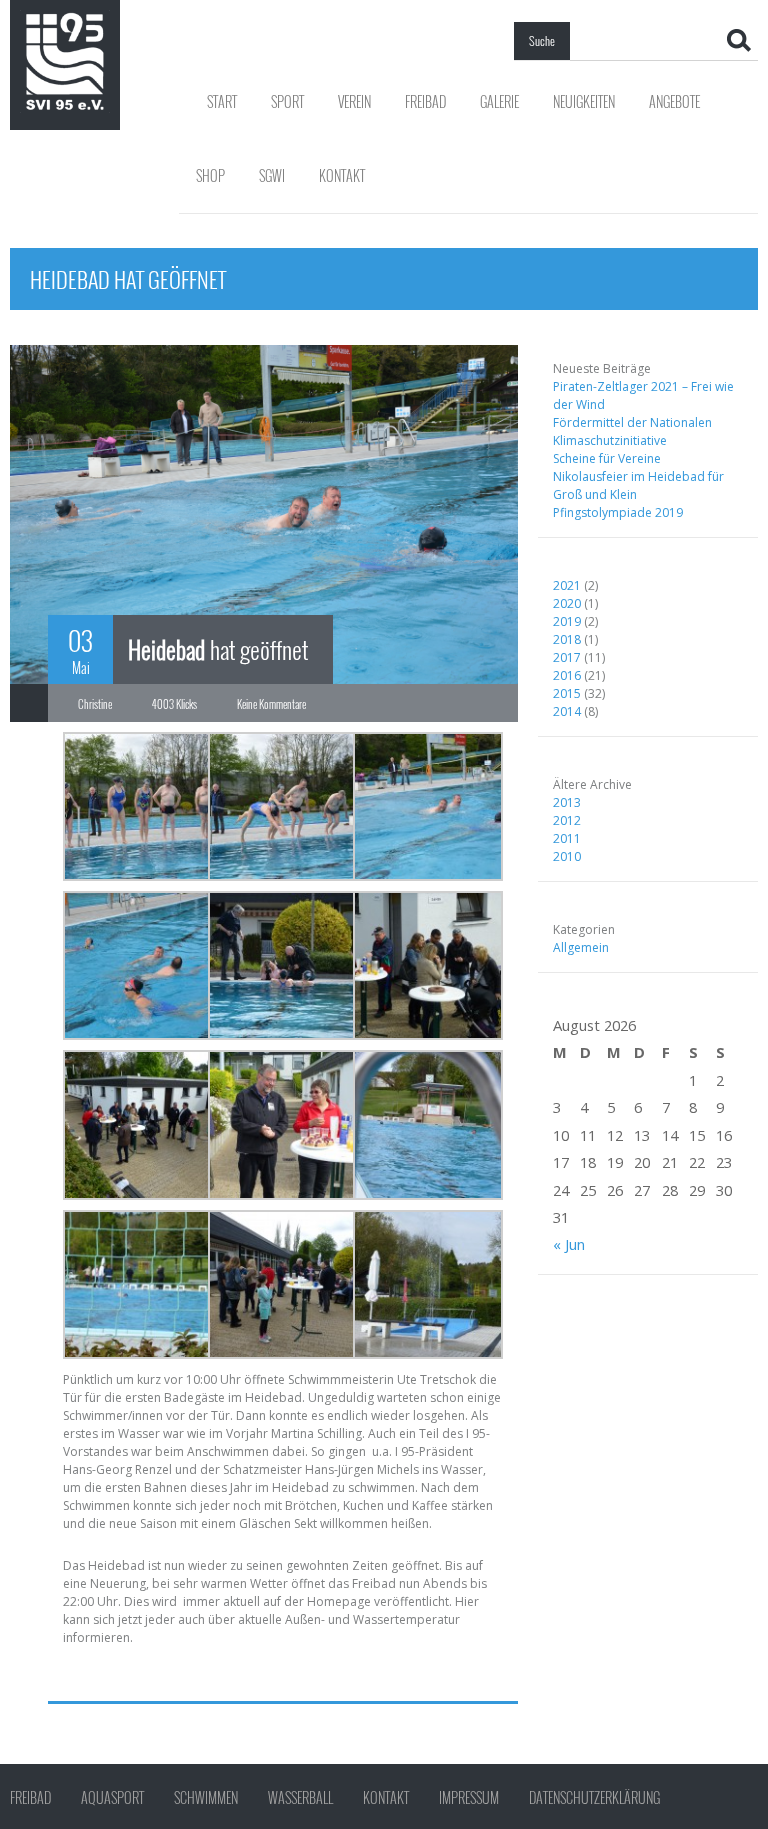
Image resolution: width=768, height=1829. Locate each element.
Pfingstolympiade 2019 (618, 512)
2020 (567, 603)
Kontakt (342, 175)
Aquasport (112, 1798)
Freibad (425, 101)
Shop (210, 175)
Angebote (674, 101)
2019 (567, 621)
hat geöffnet (218, 649)
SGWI (272, 175)
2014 (567, 711)
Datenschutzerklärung (594, 1798)
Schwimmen (206, 1798)
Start (222, 101)
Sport (287, 101)
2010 (567, 856)
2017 (567, 657)
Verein (354, 101)
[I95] (65, 61)
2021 (567, 585)
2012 (567, 820)
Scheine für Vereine (607, 458)
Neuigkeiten (584, 101)
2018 (567, 639)
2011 (567, 838)
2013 (567, 802)
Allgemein (581, 947)
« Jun (569, 1244)
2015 (567, 693)
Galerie (499, 101)
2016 (567, 675)
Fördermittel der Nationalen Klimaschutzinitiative (632, 431)
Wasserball (300, 1798)
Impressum (469, 1798)
